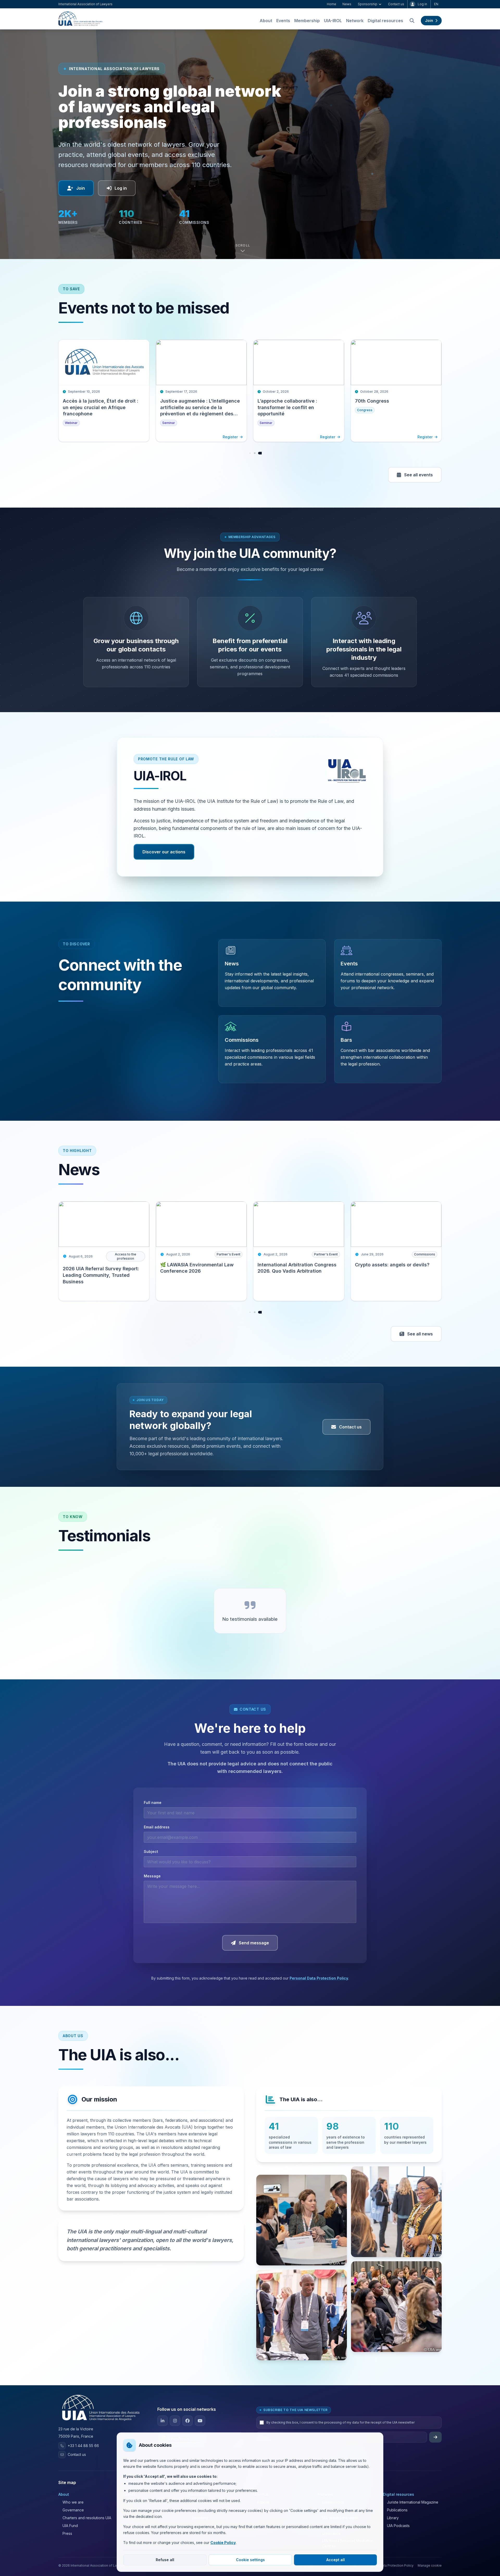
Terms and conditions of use (308, 2574)
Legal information (348, 2574)
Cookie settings (250, 2560)
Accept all (336, 2560)
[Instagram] (175, 2429)
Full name (153, 1811)
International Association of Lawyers (85, 4)
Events (283, 29)
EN (436, 4)
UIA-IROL (333, 29)
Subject (151, 1860)
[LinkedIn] (162, 2429)
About (266, 29)
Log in (422, 4)
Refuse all (165, 2560)
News (347, 4)
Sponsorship (368, 4)
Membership (307, 29)
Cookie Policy (223, 2543)
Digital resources (385, 29)
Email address (157, 1835)
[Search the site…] (412, 29)
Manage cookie (430, 2574)
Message (152, 1884)
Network (355, 29)
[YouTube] (200, 2429)
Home (332, 4)
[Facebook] (187, 2429)
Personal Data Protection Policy (319, 1986)
